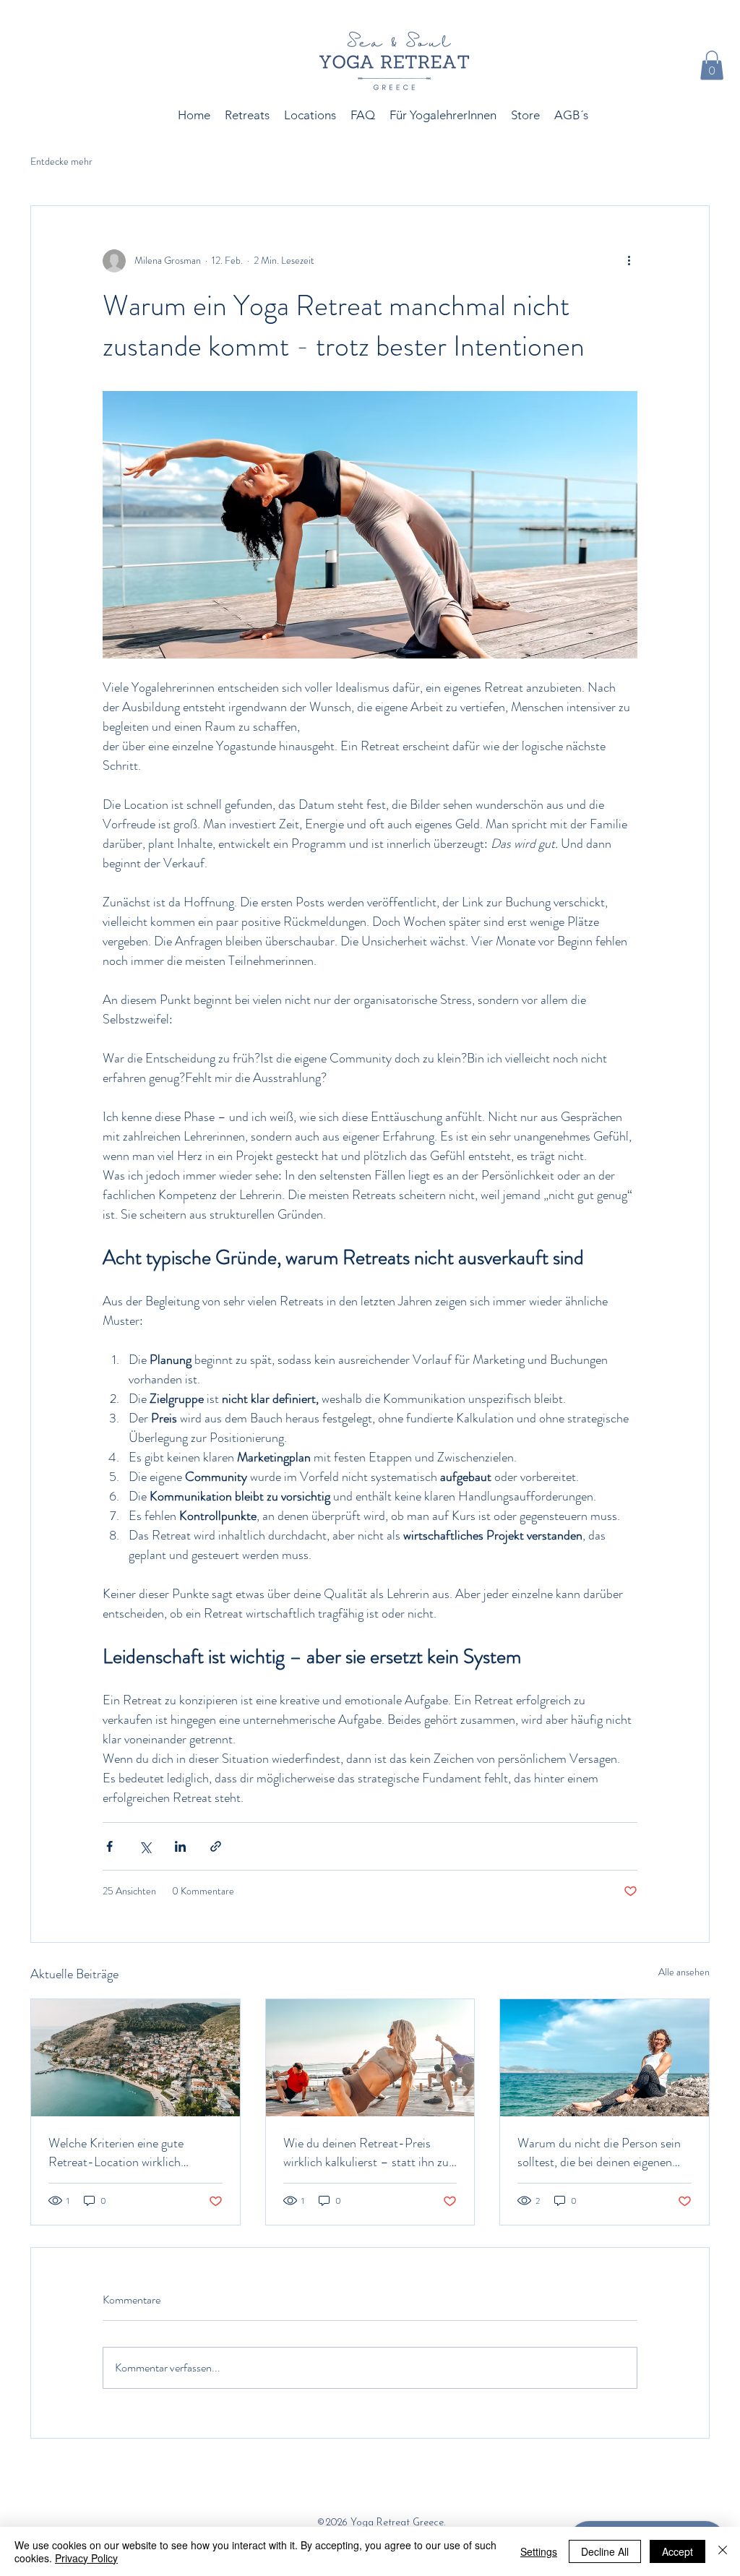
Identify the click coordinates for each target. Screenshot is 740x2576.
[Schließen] (723, 2551)
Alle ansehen (684, 1972)
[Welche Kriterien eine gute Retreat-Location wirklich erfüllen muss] (135, 2058)
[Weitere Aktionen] (629, 261)
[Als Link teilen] (216, 1846)
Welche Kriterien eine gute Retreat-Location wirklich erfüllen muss (116, 2152)
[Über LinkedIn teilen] (180, 1846)
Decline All (605, 2551)
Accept (677, 2551)
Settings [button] (539, 2551)
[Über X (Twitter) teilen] (145, 1846)
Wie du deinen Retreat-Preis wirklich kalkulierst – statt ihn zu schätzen (366, 2152)
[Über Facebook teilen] (109, 1846)
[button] (712, 65)
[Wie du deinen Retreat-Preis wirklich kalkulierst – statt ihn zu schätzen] (370, 2058)
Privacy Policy (86, 2558)
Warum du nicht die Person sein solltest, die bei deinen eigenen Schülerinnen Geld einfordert (599, 2152)
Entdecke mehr (61, 162)
